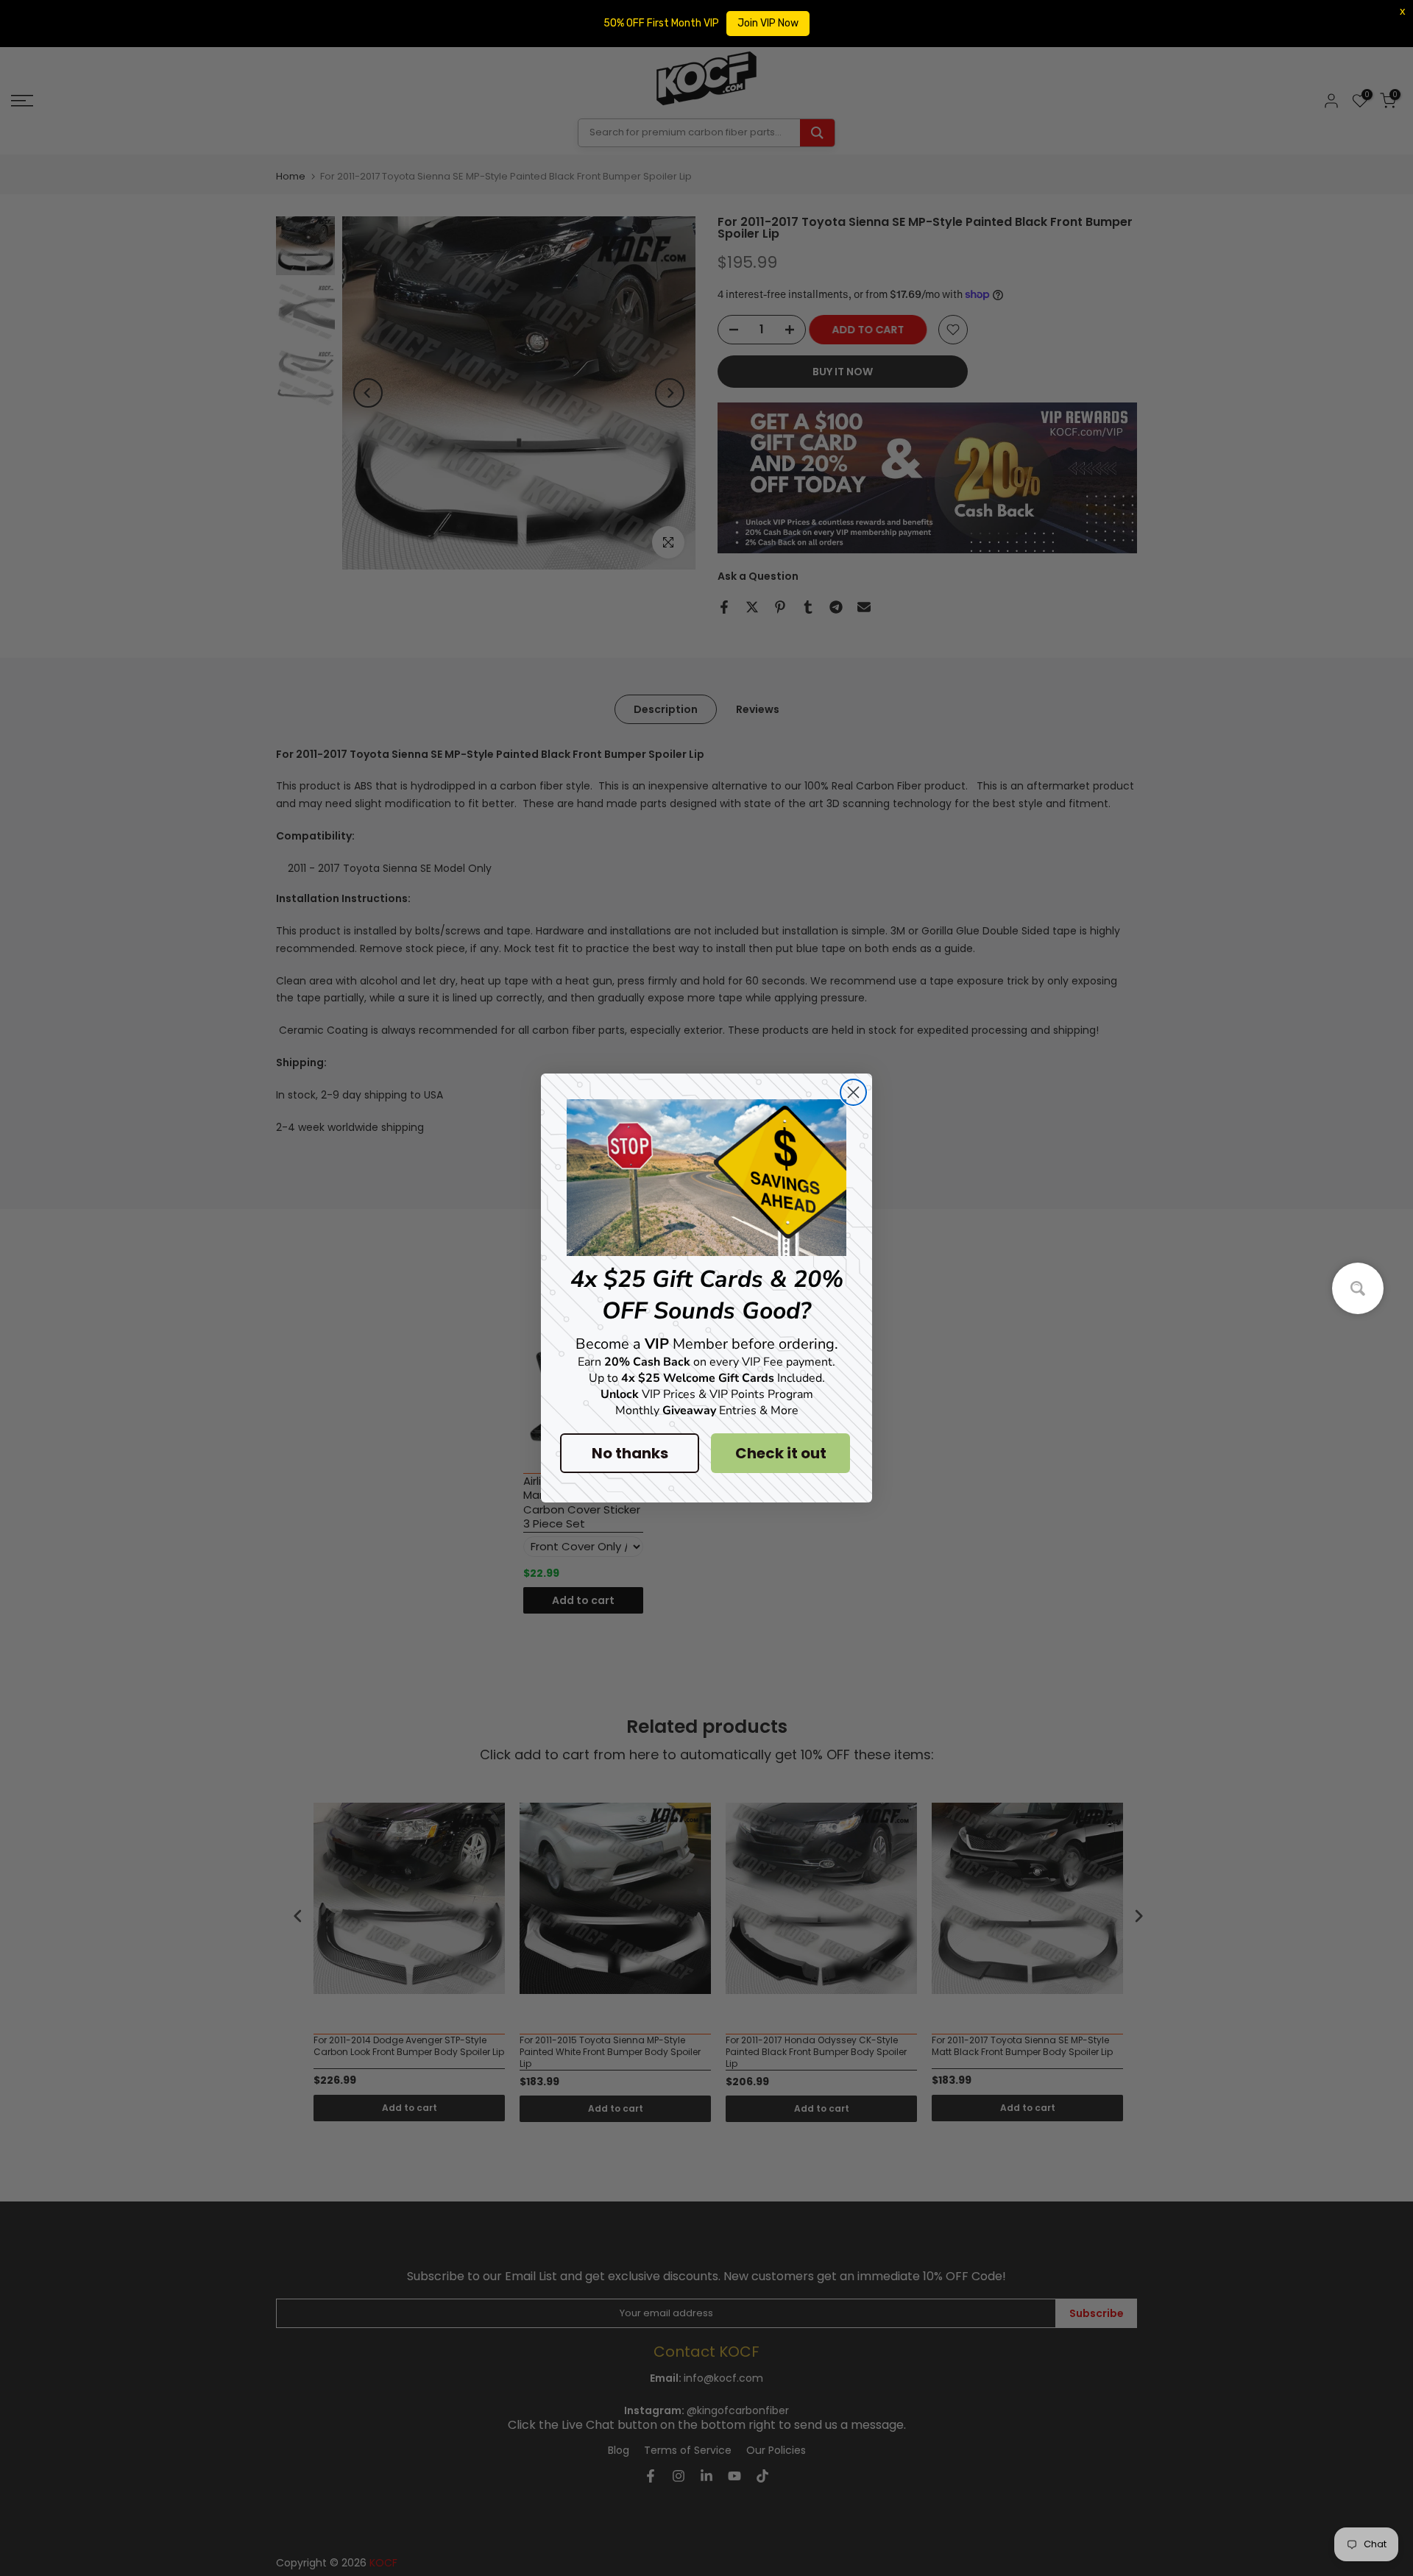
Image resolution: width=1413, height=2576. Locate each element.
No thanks (630, 1453)
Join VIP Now (768, 23)
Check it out (781, 1453)
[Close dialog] (853, 1092)
